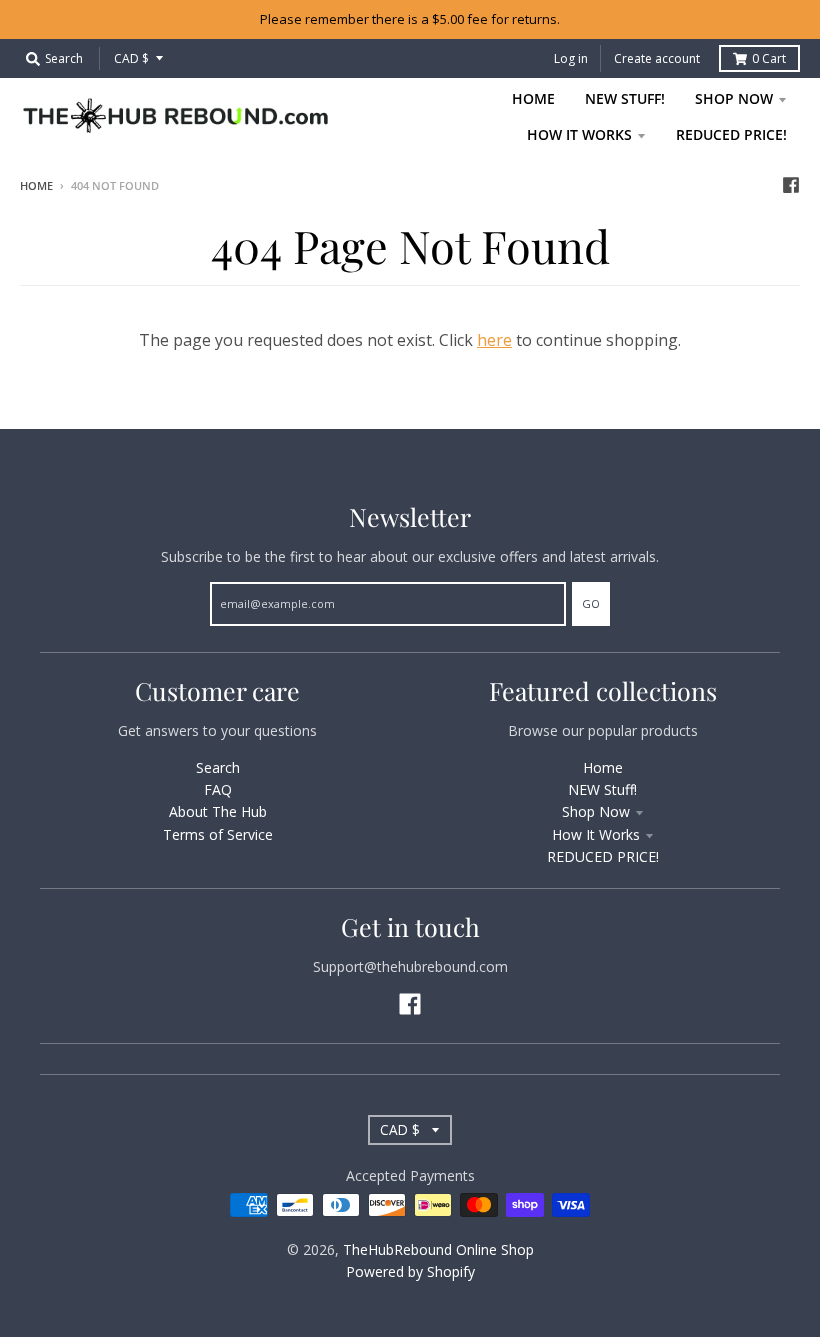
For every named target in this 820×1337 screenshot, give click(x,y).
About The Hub (218, 811)
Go (591, 603)
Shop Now (596, 811)
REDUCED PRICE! (603, 856)
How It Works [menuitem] (579, 134)
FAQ (218, 789)
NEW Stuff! (602, 789)
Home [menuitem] (533, 98)
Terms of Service (218, 834)
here (494, 340)
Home (36, 185)
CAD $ (131, 58)
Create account (657, 58)
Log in (571, 58)
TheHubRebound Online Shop (438, 1249)
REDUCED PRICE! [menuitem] (731, 134)
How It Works (596, 834)
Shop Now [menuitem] (734, 98)
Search (218, 767)
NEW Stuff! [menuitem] (625, 98)
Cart (769, 58)
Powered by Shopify (410, 1271)
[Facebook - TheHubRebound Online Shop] (791, 185)
